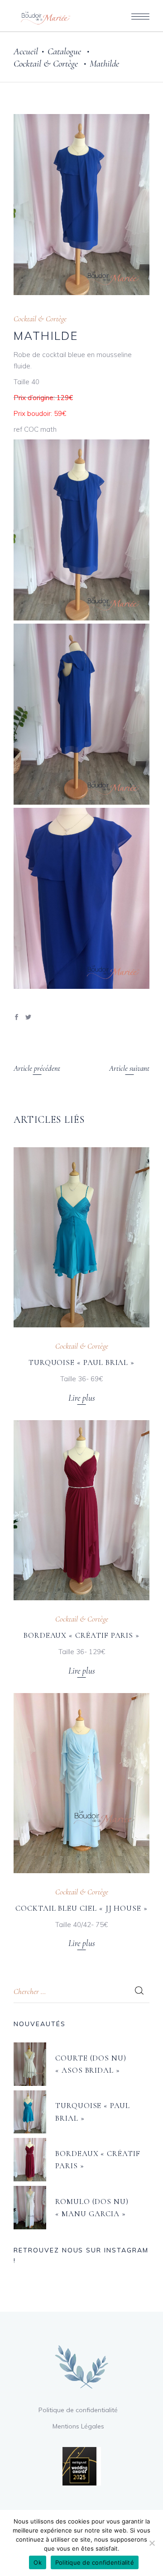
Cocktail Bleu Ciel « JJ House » (81, 1908)
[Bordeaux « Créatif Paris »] (81, 1510)
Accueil (26, 51)
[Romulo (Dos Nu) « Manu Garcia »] (30, 2208)
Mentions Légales (78, 2426)
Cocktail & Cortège (46, 64)
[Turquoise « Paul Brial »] (81, 1237)
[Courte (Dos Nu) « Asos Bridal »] (30, 2064)
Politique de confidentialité (78, 2410)
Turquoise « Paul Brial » (81, 1362)
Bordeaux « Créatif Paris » (81, 1635)
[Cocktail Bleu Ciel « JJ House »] (81, 1783)
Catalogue (64, 51)
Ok (38, 2562)
